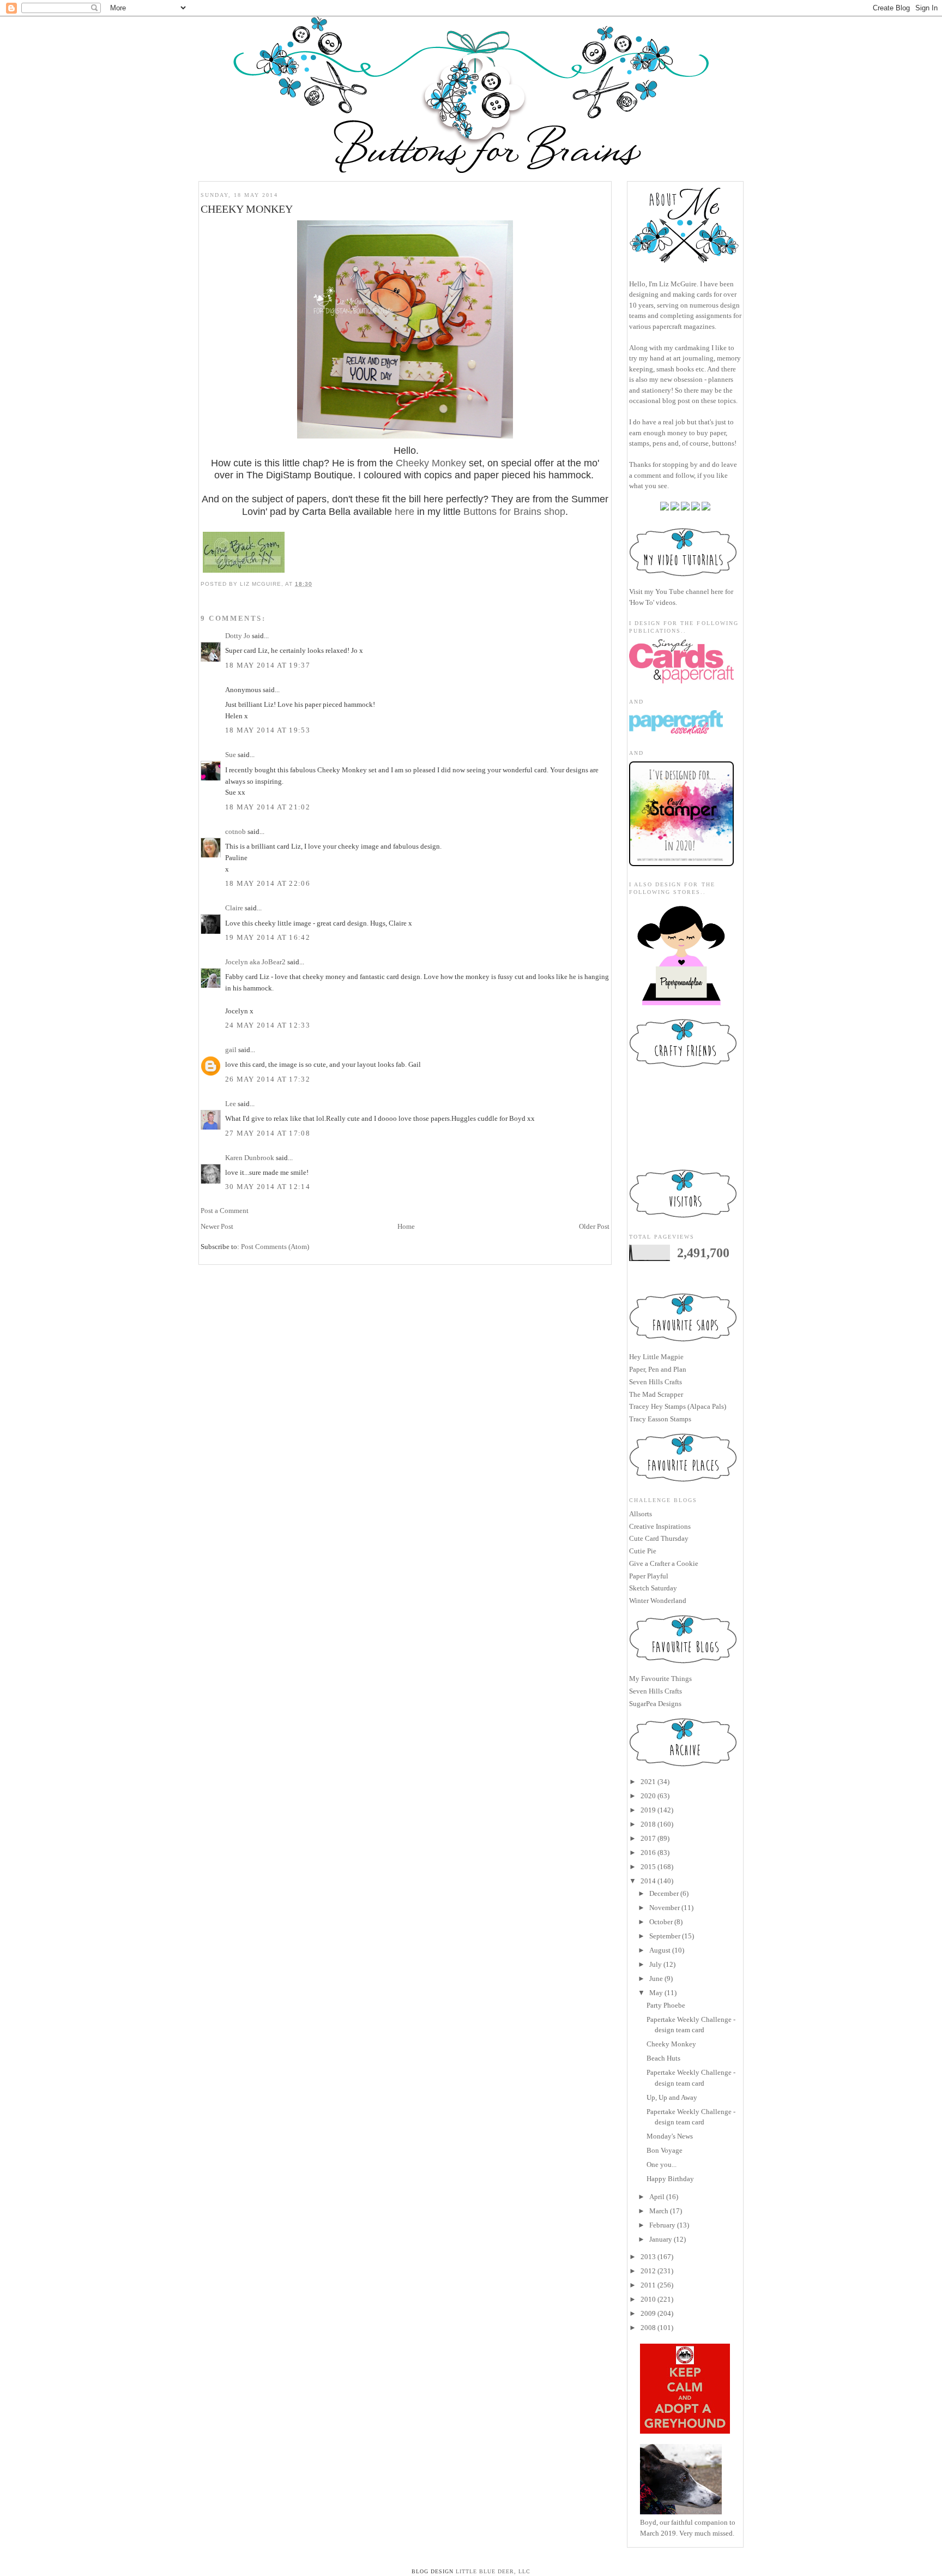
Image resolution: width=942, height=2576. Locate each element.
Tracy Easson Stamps (660, 1419)
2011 (648, 2285)
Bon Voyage (665, 2150)
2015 (648, 1867)
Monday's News (670, 2136)
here (404, 512)
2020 (648, 1796)
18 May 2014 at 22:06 (268, 883)
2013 (648, 2257)
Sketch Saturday (653, 1588)
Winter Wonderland (658, 1601)
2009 (648, 2313)
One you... (662, 2164)
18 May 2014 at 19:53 (268, 730)
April (657, 2197)
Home (406, 1226)
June (656, 1978)
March (659, 2211)
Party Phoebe (666, 2005)
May (656, 1993)
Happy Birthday (670, 2179)
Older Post (594, 1226)
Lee (231, 1104)
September (665, 1936)
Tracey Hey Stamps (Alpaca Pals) (678, 1406)
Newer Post (217, 1226)
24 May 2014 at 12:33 (268, 1025)
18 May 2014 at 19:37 (268, 665)
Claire (234, 908)
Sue (231, 755)
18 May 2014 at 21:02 (268, 807)
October (661, 1922)
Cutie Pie (643, 1551)
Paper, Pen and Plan (658, 1369)
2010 (648, 2299)
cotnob (235, 831)
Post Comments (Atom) (275, 1247)
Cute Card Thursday (659, 1538)
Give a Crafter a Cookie (664, 1563)
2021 (648, 1782)
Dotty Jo (238, 636)
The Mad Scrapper (656, 1394)
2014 (648, 1881)
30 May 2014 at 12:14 (268, 1187)
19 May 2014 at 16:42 (268, 937)
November (665, 1908)
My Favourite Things (660, 1679)
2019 (648, 1810)
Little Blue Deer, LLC (493, 2571)
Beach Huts (663, 2058)
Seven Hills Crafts (656, 1382)
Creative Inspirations (660, 1526)
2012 (648, 2271)
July (656, 1964)
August (660, 1950)
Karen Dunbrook (250, 1158)
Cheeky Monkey (431, 463)
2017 (648, 1838)
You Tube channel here (689, 592)
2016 (648, 1853)
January (661, 2239)
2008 (648, 2328)
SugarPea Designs (655, 1704)
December (664, 1893)
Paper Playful (649, 1576)
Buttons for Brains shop (514, 512)
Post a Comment (225, 1211)
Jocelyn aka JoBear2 (255, 962)
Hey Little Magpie (656, 1357)
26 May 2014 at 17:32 (268, 1079)
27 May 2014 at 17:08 (268, 1133)
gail (231, 1050)
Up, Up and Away (672, 2097)
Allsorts (641, 1514)
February (662, 2225)
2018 (648, 1824)
